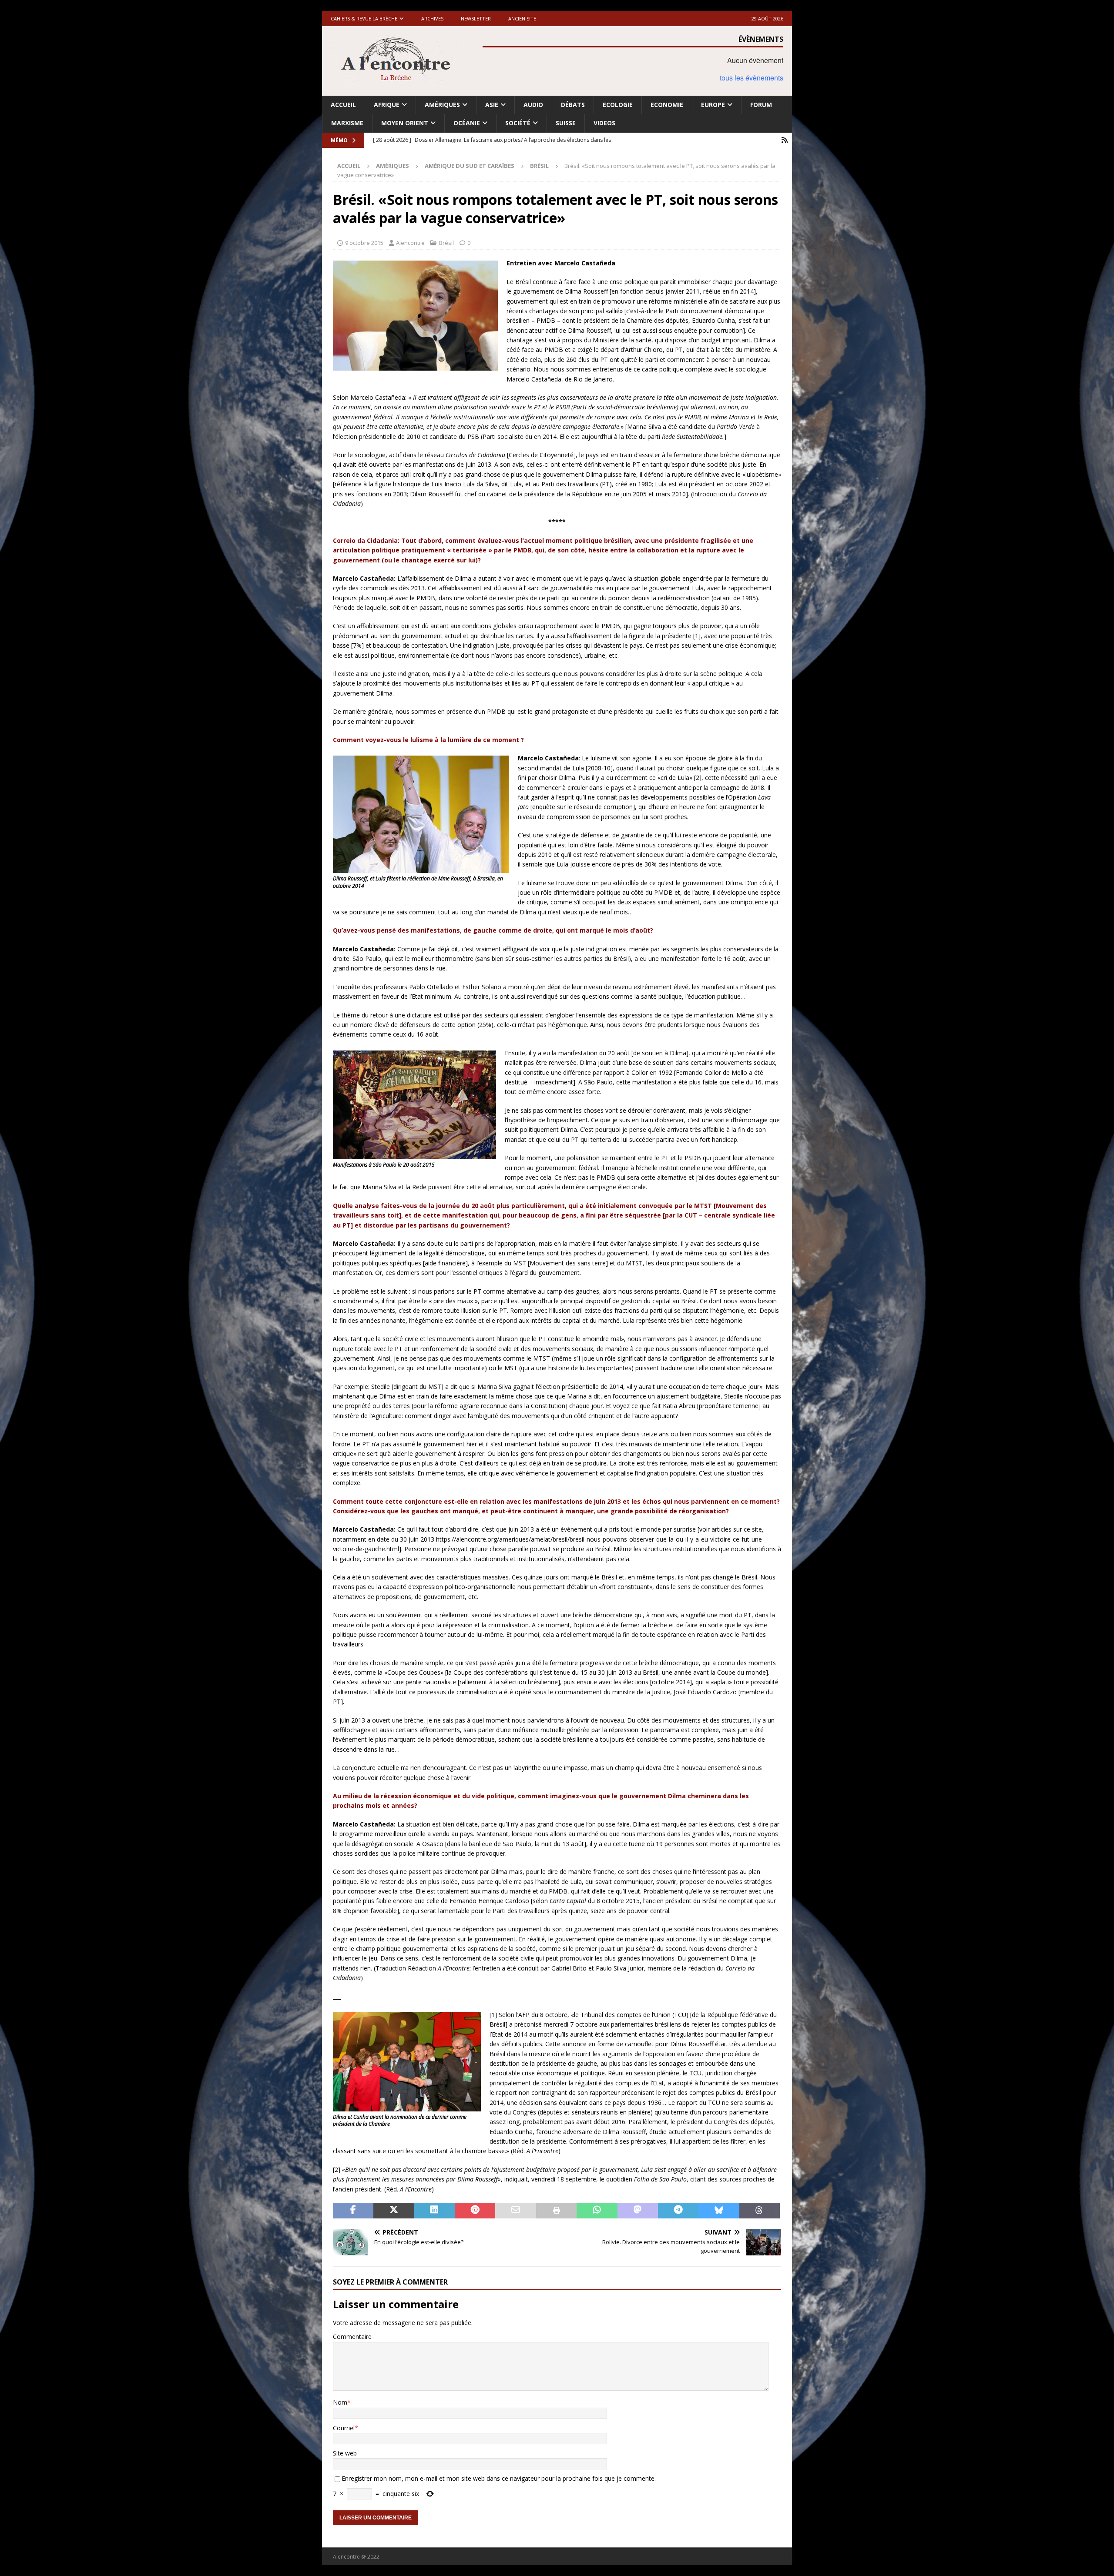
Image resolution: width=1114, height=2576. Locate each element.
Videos (604, 123)
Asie (492, 105)
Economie (667, 105)
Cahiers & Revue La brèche (364, 18)
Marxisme (347, 123)
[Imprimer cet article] (556, 2211)
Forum (761, 105)
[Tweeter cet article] (394, 2211)
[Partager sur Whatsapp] (597, 2211)
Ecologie (618, 105)
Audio (533, 105)
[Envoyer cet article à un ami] (515, 2211)
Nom (340, 2402)
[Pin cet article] (475, 2211)
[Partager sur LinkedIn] (435, 2211)
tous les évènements (752, 78)
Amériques (442, 105)
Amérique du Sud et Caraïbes (470, 166)
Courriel (344, 2428)
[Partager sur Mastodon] (638, 2211)
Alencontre (410, 243)
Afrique (387, 105)
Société (518, 123)
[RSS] (784, 140)
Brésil (446, 243)
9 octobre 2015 (364, 243)
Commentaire (352, 2337)
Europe (713, 105)
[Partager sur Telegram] (678, 2211)
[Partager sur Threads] (760, 2211)
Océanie (467, 123)
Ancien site (522, 18)
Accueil (343, 105)
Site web (345, 2453)
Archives (432, 18)
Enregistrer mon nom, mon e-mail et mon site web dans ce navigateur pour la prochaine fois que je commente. (499, 2478)
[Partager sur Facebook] (353, 2211)
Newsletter (476, 18)
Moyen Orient (405, 123)
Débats (573, 105)
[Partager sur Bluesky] (719, 2211)
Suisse (566, 123)
